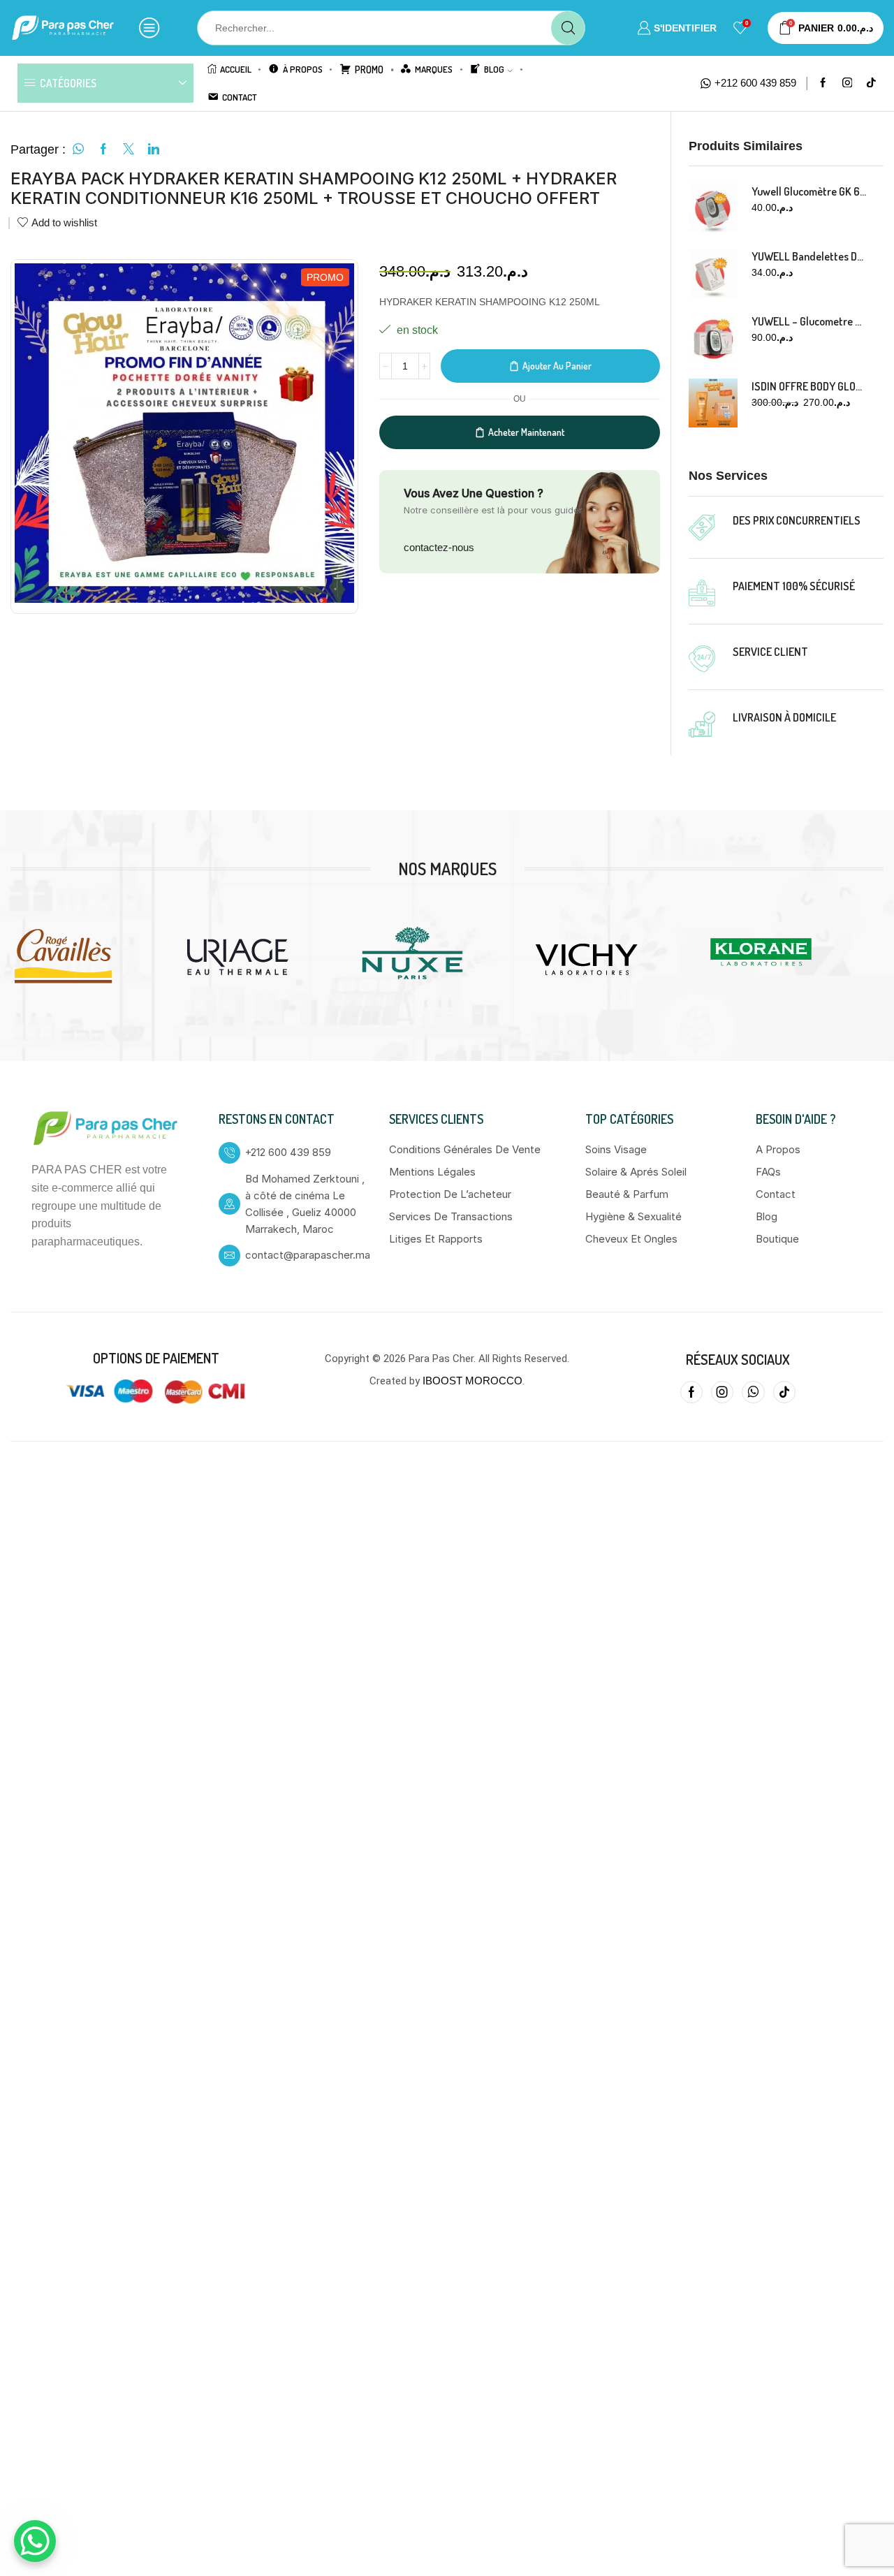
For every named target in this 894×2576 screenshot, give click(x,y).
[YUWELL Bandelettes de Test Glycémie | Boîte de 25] (713, 273)
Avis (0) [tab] (144, 684)
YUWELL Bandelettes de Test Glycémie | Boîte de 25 (809, 256)
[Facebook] (823, 83)
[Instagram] (848, 83)
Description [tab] (61, 684)
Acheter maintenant (526, 432)
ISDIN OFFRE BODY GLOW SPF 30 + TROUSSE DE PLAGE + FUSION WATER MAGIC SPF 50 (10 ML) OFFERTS (809, 386)
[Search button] (568, 28)
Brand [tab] (207, 684)
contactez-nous (439, 547)
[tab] (61, 685)
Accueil (236, 69)
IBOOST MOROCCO (472, 1849)
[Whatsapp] (753, 1861)
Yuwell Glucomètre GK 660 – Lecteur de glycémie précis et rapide (809, 191)
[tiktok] (871, 83)
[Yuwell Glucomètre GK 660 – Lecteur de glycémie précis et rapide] (713, 208)
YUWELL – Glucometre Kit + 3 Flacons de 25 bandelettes (809, 321)
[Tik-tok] (784, 1861)
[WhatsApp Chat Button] (35, 2541)
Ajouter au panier (557, 366)
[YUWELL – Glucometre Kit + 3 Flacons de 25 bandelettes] (713, 338)
